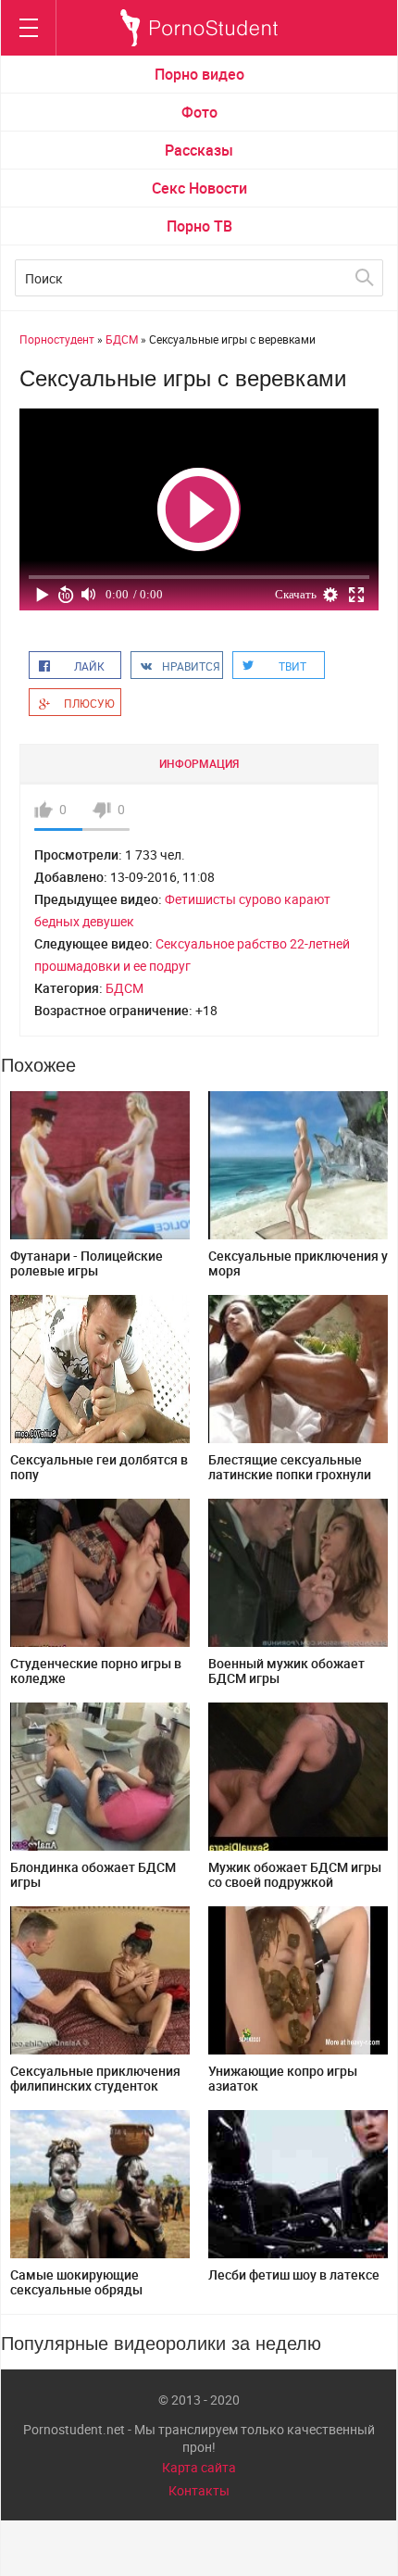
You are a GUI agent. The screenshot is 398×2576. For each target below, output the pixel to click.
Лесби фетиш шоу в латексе (294, 2274)
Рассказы (199, 150)
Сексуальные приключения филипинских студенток (95, 2078)
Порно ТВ (199, 226)
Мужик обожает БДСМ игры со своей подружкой (295, 1874)
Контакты (199, 2490)
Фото (199, 112)
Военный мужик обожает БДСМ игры (286, 1671)
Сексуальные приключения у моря (298, 1263)
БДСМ (124, 988)
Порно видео (199, 74)
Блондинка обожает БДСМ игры (93, 1874)
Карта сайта (199, 2467)
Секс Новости (199, 188)
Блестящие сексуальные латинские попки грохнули (290, 1467)
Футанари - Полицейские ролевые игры (87, 1263)
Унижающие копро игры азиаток (283, 2078)
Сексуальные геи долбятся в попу (99, 1467)
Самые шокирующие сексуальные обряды (76, 2282)
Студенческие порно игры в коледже (96, 1671)
